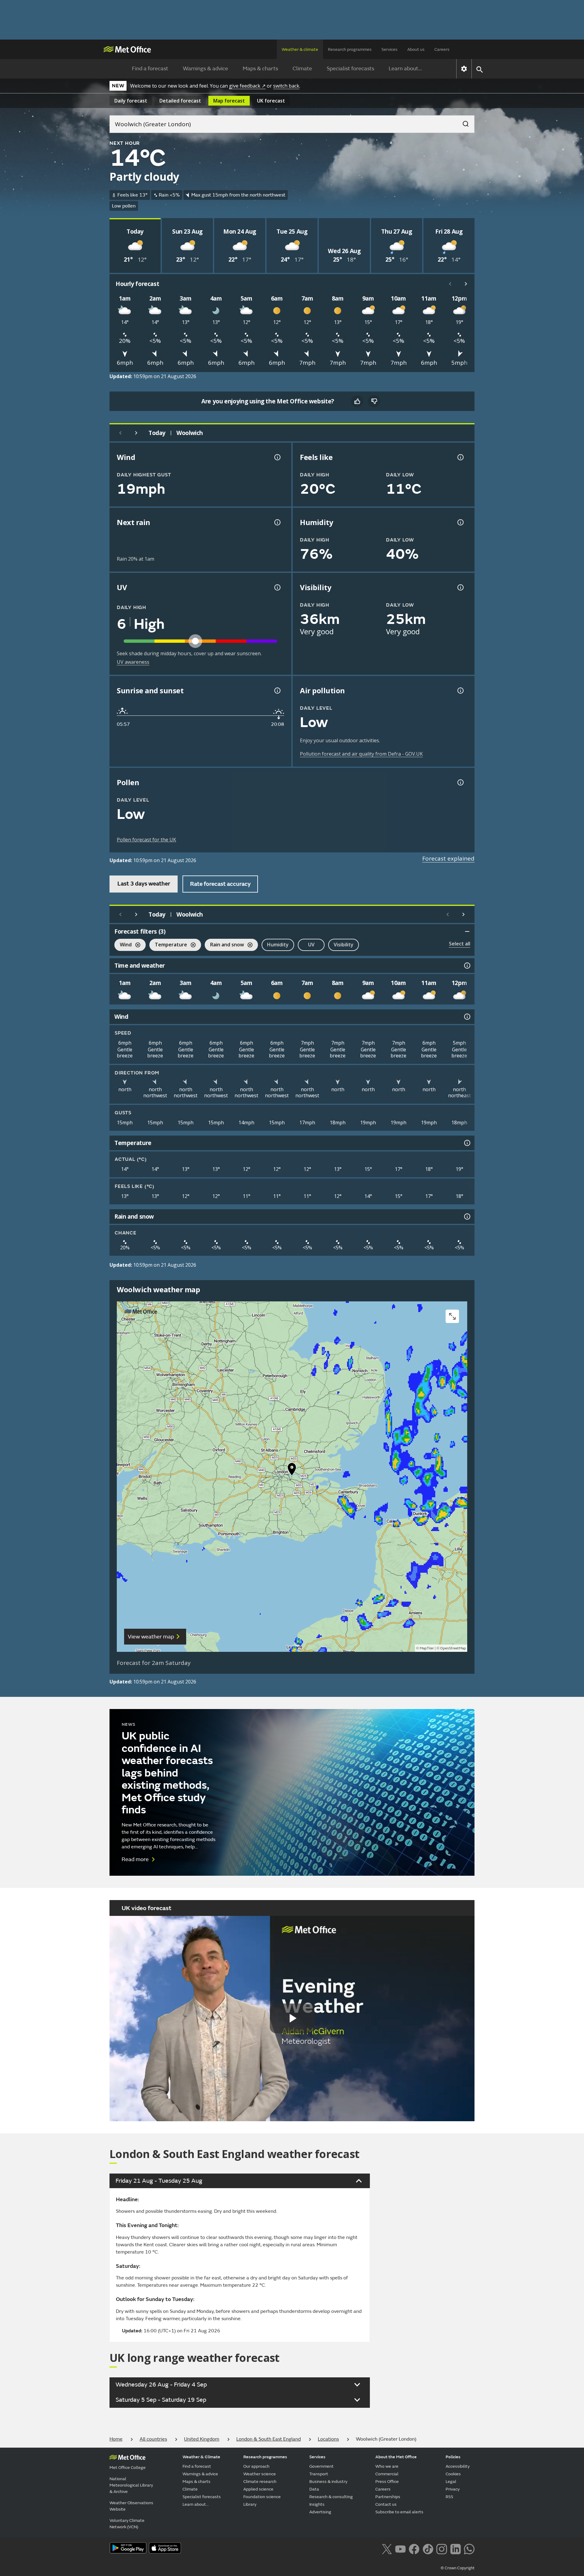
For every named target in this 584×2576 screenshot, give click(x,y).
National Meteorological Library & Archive (131, 2485)
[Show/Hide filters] (467, 931)
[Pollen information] (460, 782)
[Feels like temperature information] (460, 457)
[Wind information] (467, 1017)
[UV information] (277, 587)
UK (271, 101)
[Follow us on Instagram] (441, 2548)
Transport (319, 2474)
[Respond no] (374, 401)
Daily (131, 101)
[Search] (463, 122)
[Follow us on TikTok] (428, 2548)
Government (322, 2466)
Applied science (258, 2489)
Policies (453, 2457)
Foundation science (262, 2497)
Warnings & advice (205, 69)
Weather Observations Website (131, 2506)
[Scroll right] (466, 284)
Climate (302, 69)
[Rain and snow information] (467, 1217)
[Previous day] (120, 433)
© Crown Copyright (458, 2568)
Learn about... (405, 69)
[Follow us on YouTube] (400, 2548)
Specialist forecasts (350, 69)
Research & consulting (331, 2497)
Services (389, 49)
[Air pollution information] (460, 691)
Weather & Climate (201, 2457)
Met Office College (128, 2468)
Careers (442, 49)
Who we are (387, 2466)
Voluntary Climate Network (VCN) (127, 2524)
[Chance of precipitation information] (277, 522)
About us (416, 49)
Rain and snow (224, 945)
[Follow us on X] (387, 2548)
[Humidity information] (460, 522)
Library (250, 2504)
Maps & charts (260, 69)
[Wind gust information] (277, 457)
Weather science (260, 2474)
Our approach (256, 2466)
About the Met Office (396, 2457)
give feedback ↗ (247, 86)
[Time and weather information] (467, 966)
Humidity (278, 945)
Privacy (453, 2489)
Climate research (260, 2482)
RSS (449, 2497)
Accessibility (458, 2466)
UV (311, 945)
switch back (286, 86)
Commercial (387, 2474)
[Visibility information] (460, 587)
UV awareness (133, 662)
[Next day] (136, 433)
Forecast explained (448, 858)
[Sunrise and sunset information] (277, 691)
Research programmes (350, 49)
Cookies (453, 2474)
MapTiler (427, 1648)
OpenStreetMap (453, 1648)
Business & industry (328, 2482)
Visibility (344, 945)
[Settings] (464, 69)
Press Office (387, 2482)
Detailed (180, 101)
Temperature (168, 945)
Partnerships (388, 2497)
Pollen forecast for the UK (146, 840)
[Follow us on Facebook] (414, 2548)
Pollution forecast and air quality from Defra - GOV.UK (361, 754)
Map (229, 101)
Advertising (320, 2512)
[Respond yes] (357, 401)
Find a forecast (150, 69)
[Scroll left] (450, 284)
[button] (292, 1471)
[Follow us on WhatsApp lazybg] (469, 2548)
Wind (123, 945)
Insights (317, 2504)
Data (314, 2489)
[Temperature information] (467, 1143)
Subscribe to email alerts (399, 2512)
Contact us (386, 2504)
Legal (451, 2482)
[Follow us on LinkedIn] (455, 2548)
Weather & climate (300, 49)
